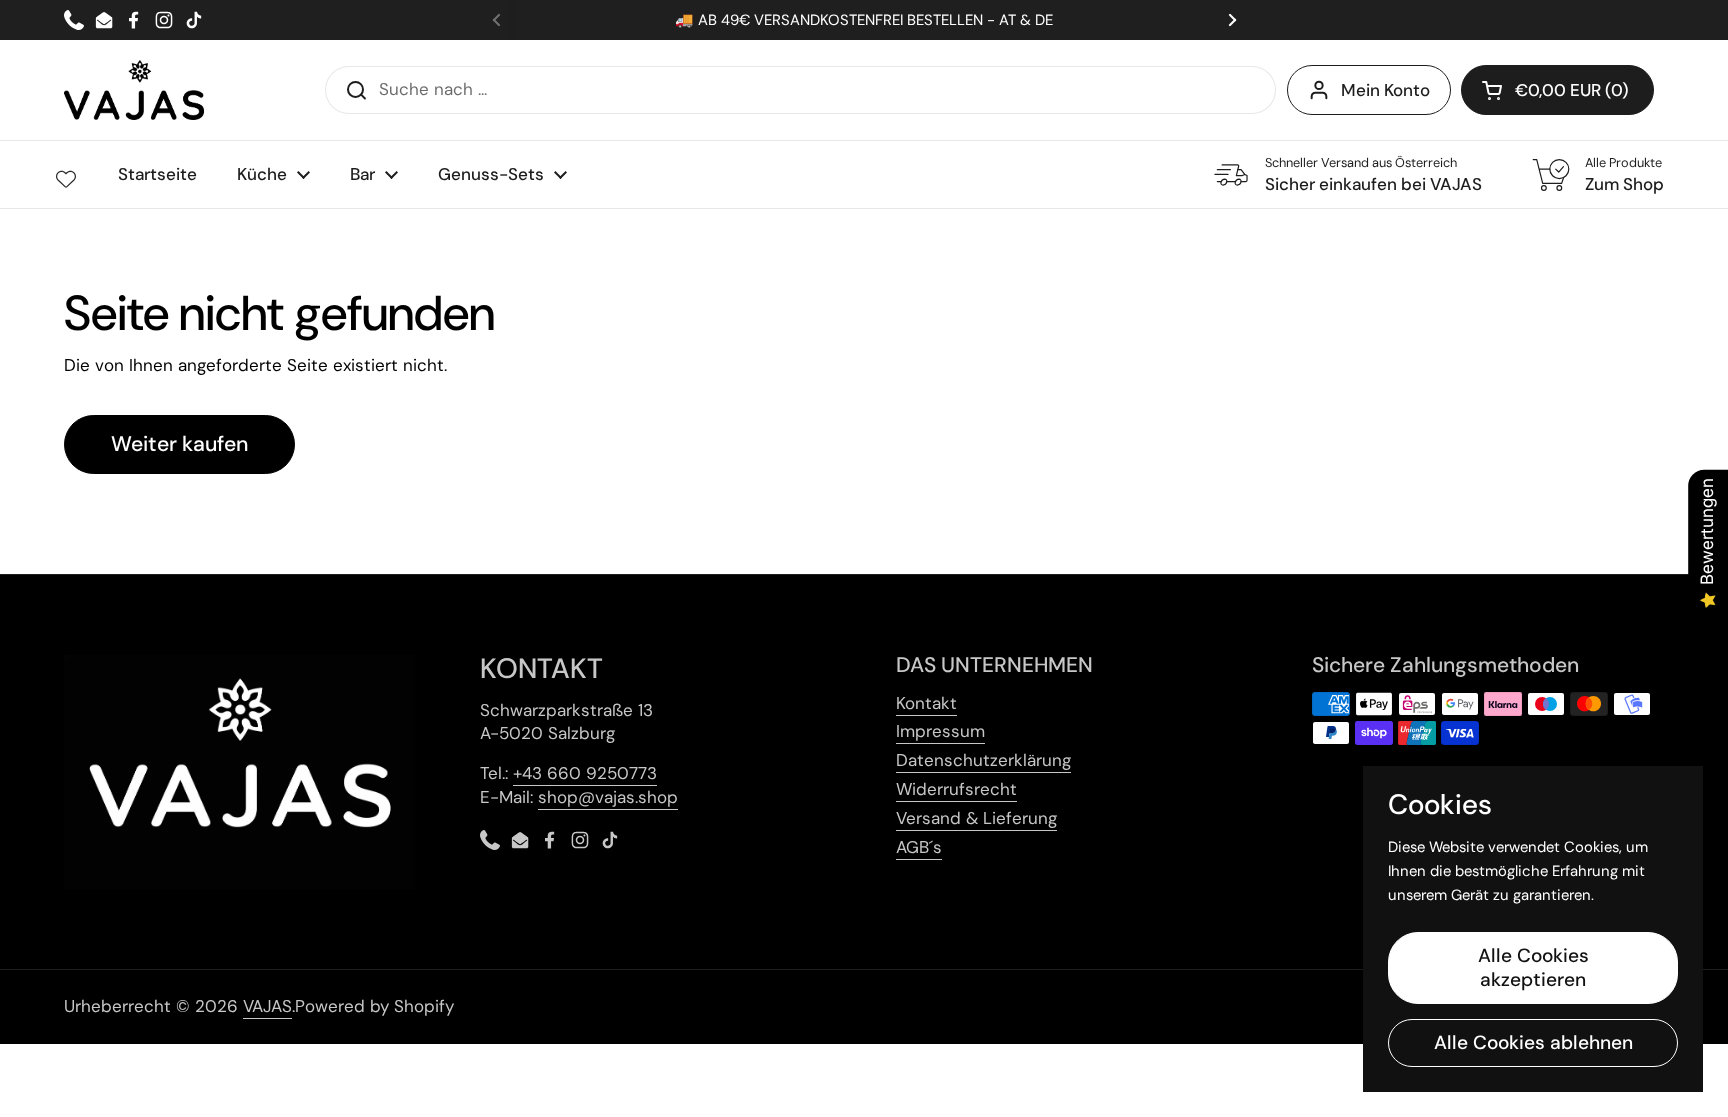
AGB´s (919, 847)
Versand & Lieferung (976, 818)
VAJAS (267, 1006)
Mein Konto (1385, 90)
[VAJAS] (134, 90)
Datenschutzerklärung (983, 760)
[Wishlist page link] (66, 179)
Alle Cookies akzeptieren (1533, 967)
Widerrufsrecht (956, 789)
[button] (1557, 90)
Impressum (940, 731)
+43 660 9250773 (585, 773)
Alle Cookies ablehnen (1533, 1042)
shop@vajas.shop (608, 797)
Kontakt (926, 703)
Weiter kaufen (179, 444)
